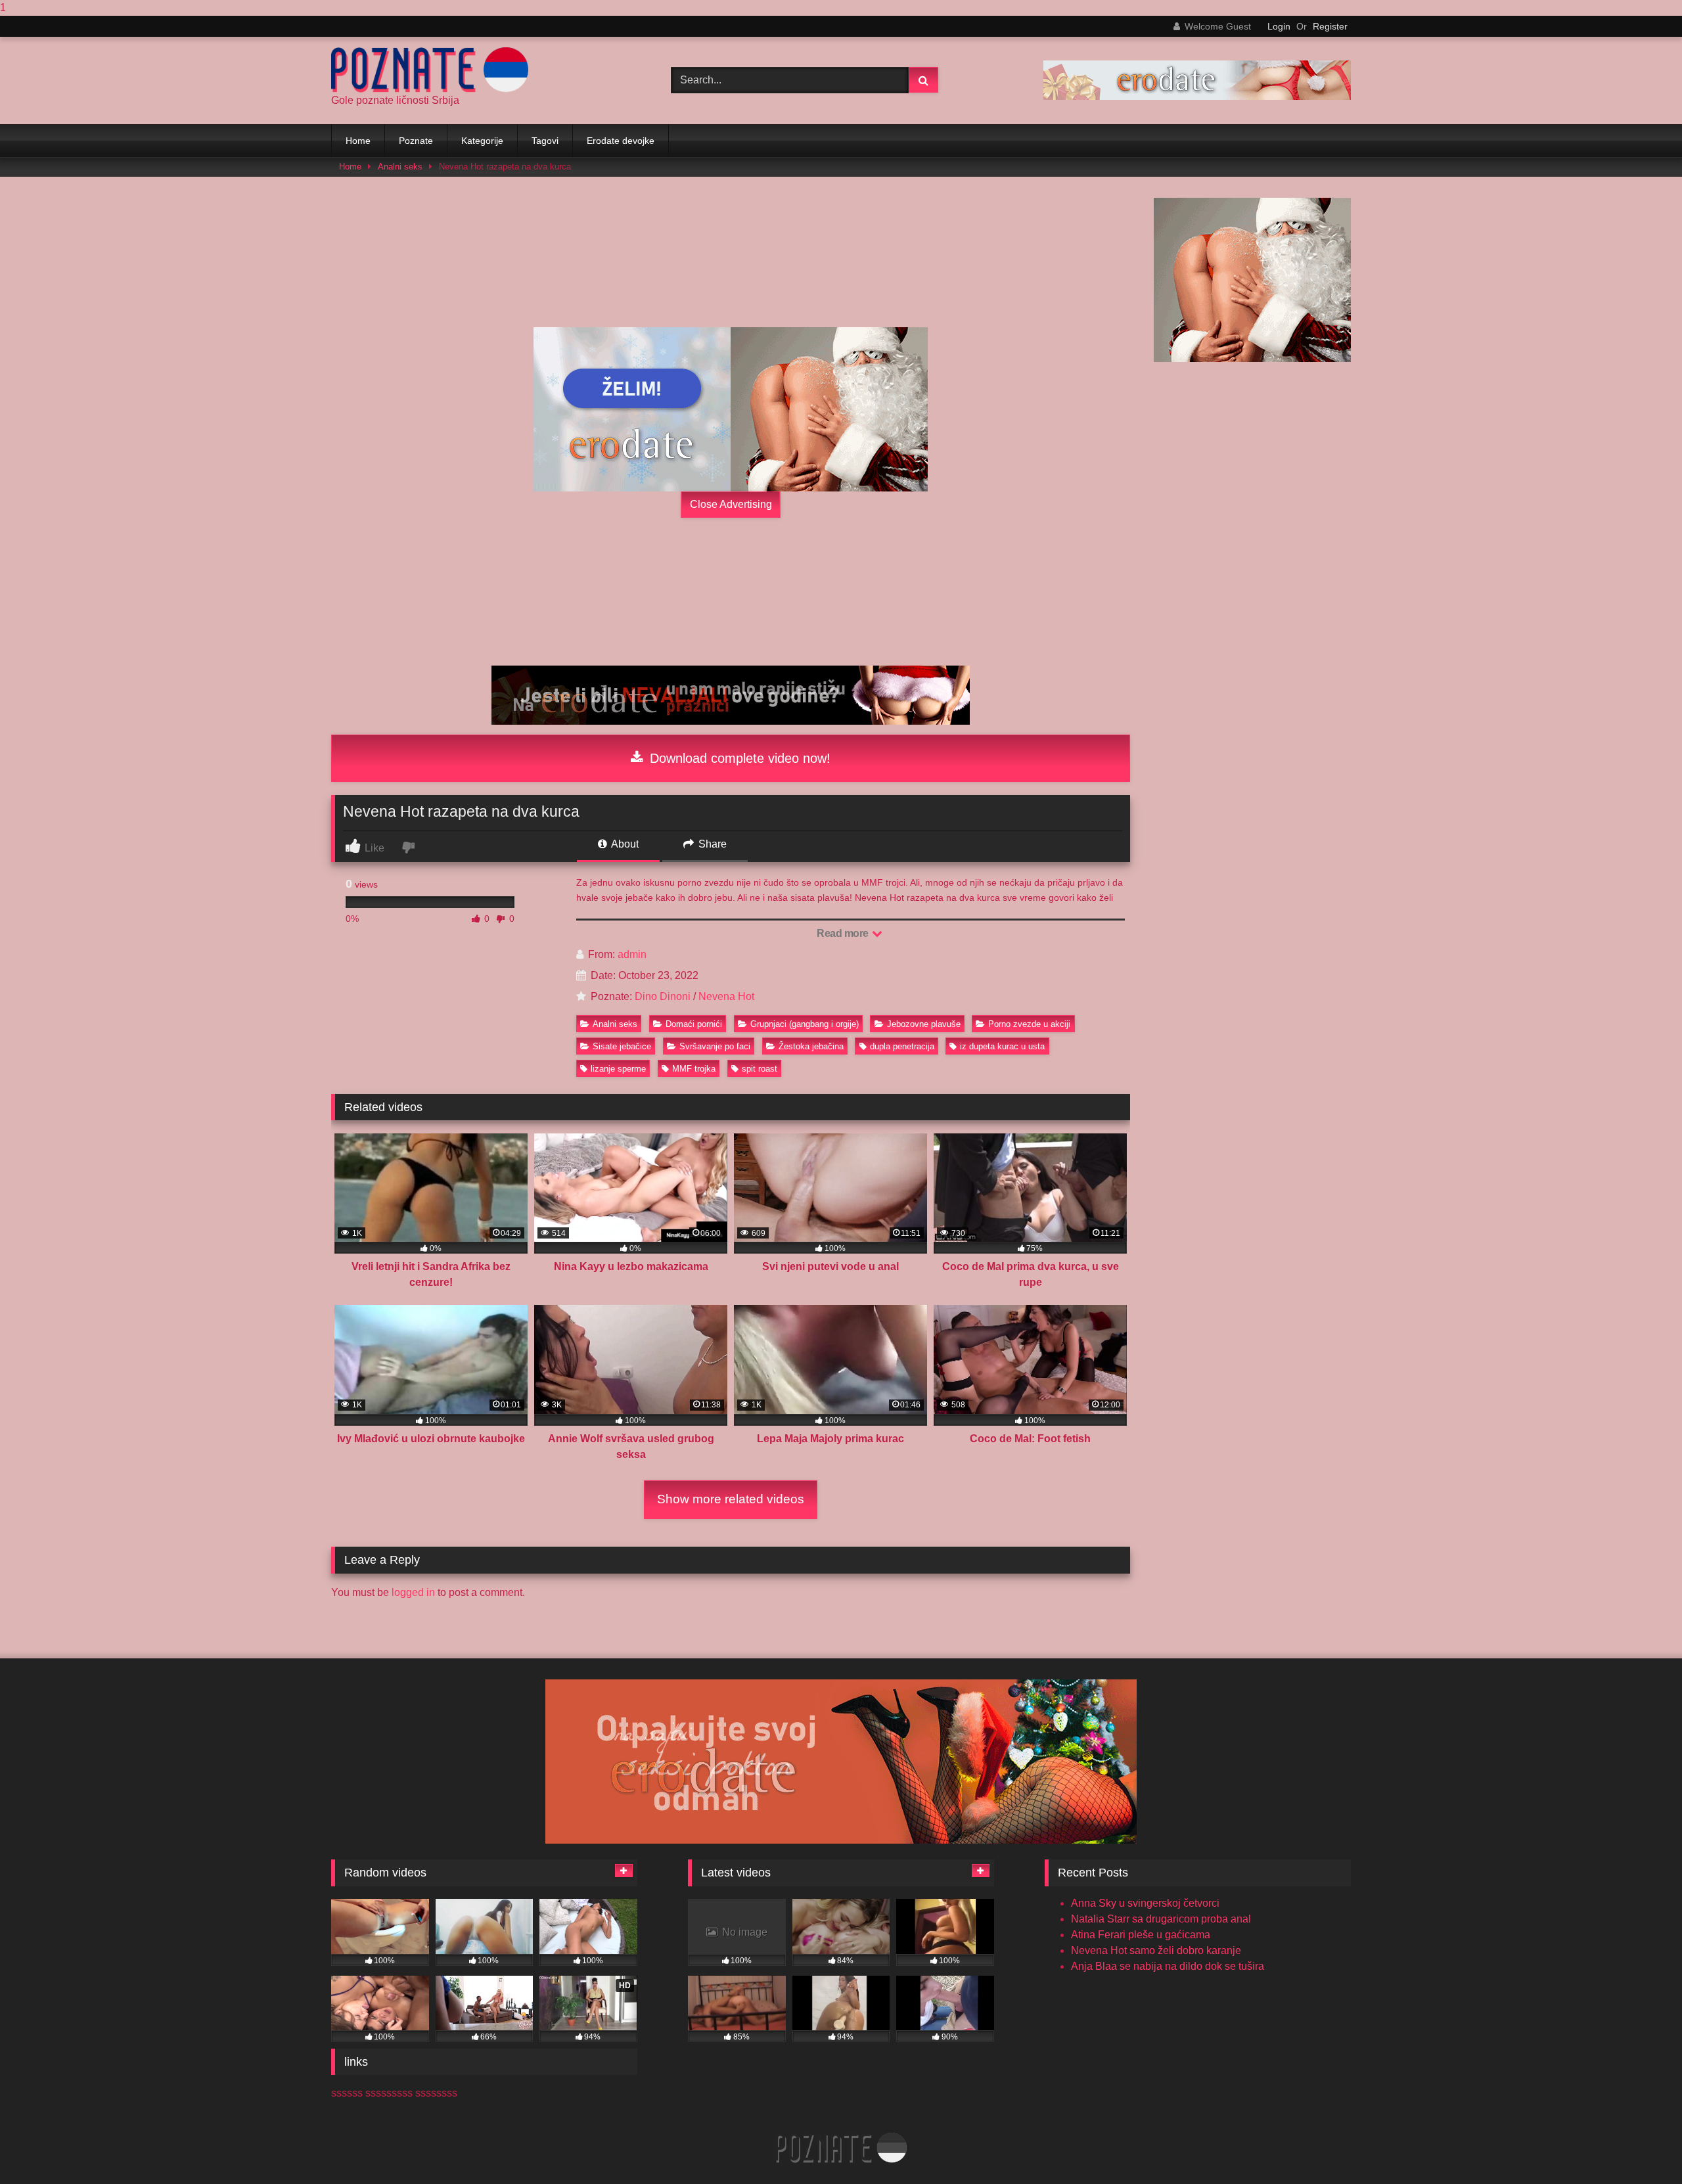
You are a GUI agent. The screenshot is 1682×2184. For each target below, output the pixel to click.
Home (358, 141)
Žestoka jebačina (811, 1046)
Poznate (416, 141)
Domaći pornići (694, 1024)
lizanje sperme (618, 1069)
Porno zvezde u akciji (1029, 1024)
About (624, 844)
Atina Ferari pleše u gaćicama (1141, 1935)
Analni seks (400, 167)
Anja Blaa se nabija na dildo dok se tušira (1168, 1966)
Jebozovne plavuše (924, 1024)
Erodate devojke (621, 141)
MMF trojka (694, 1069)
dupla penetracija (902, 1046)
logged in (413, 1592)
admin (632, 954)
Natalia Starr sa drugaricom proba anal (1161, 1919)
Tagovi (545, 141)
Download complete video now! (738, 758)
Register (1330, 26)
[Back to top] (1641, 2148)
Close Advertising (731, 504)
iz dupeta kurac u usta (1002, 1046)
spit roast (760, 1069)
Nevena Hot (726, 996)
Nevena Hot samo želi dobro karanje (1156, 1950)
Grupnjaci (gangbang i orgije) (805, 1024)
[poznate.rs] (430, 70)
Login (1279, 26)
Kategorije (482, 141)
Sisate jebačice (622, 1046)
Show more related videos (731, 1499)
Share (711, 844)
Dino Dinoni (663, 996)
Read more (844, 933)
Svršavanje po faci (715, 1046)
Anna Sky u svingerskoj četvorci (1145, 1903)
